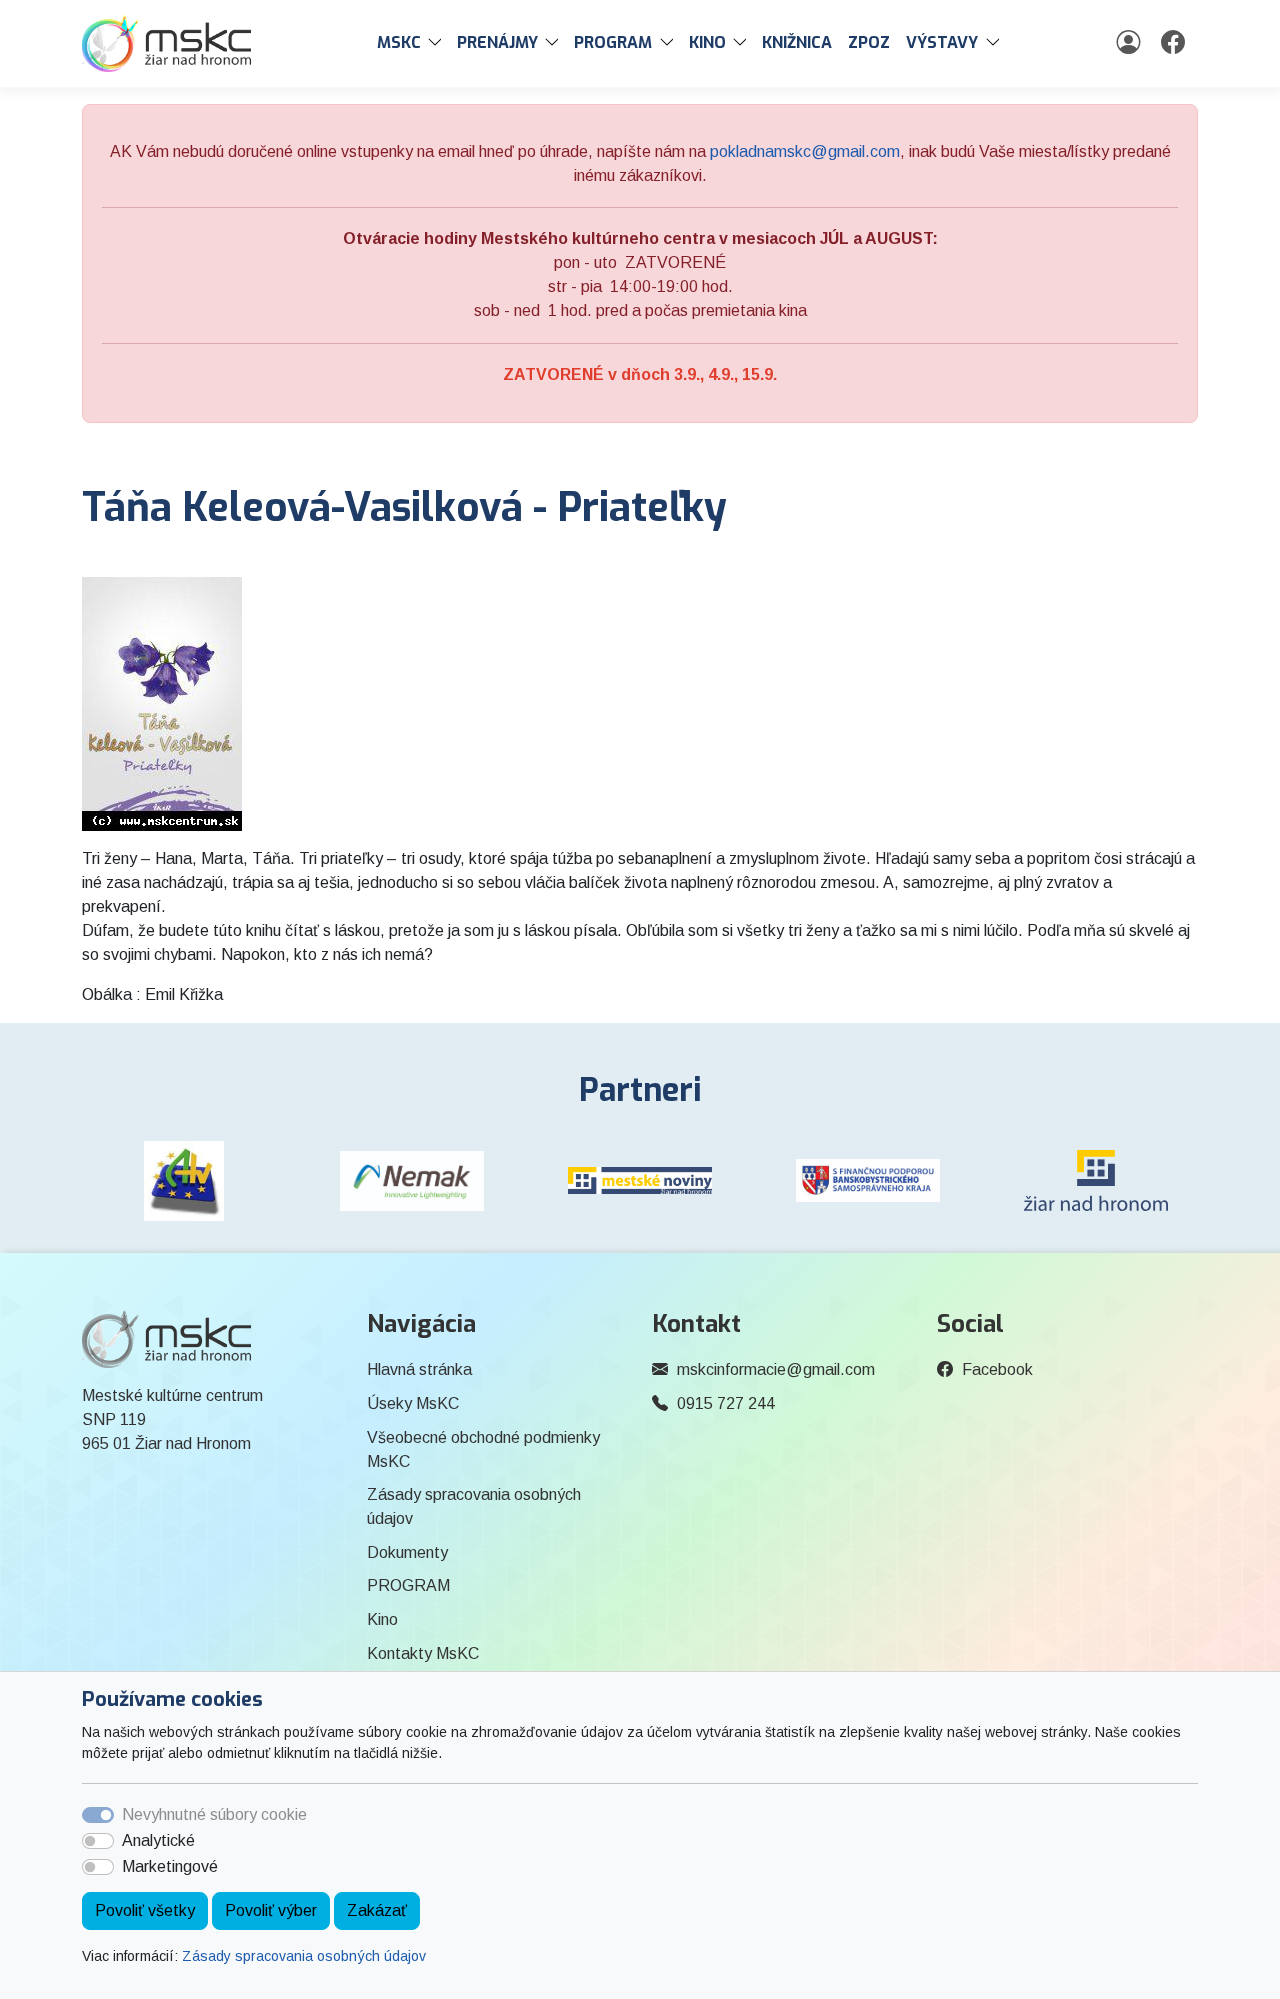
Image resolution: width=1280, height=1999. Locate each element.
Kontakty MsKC (423, 1653)
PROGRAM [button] (613, 42)
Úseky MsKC (413, 1403)
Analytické (158, 1840)
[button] (439, 43)
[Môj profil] (1130, 43)
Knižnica (797, 42)
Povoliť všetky (145, 1910)
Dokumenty (407, 1552)
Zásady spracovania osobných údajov (304, 1956)
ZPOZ (869, 42)
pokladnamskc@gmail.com (805, 151)
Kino (382, 1619)
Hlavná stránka (419, 1369)
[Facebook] (1175, 43)
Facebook (997, 1369)
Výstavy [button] (942, 42)
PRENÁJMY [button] (497, 42)
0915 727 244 (726, 1403)
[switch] (98, 1841)
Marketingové (170, 1866)
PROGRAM (408, 1585)
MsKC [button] (399, 42)
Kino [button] (707, 42)
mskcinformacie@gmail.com (776, 1369)
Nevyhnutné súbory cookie (214, 1814)
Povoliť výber (271, 1910)
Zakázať (377, 1910)
